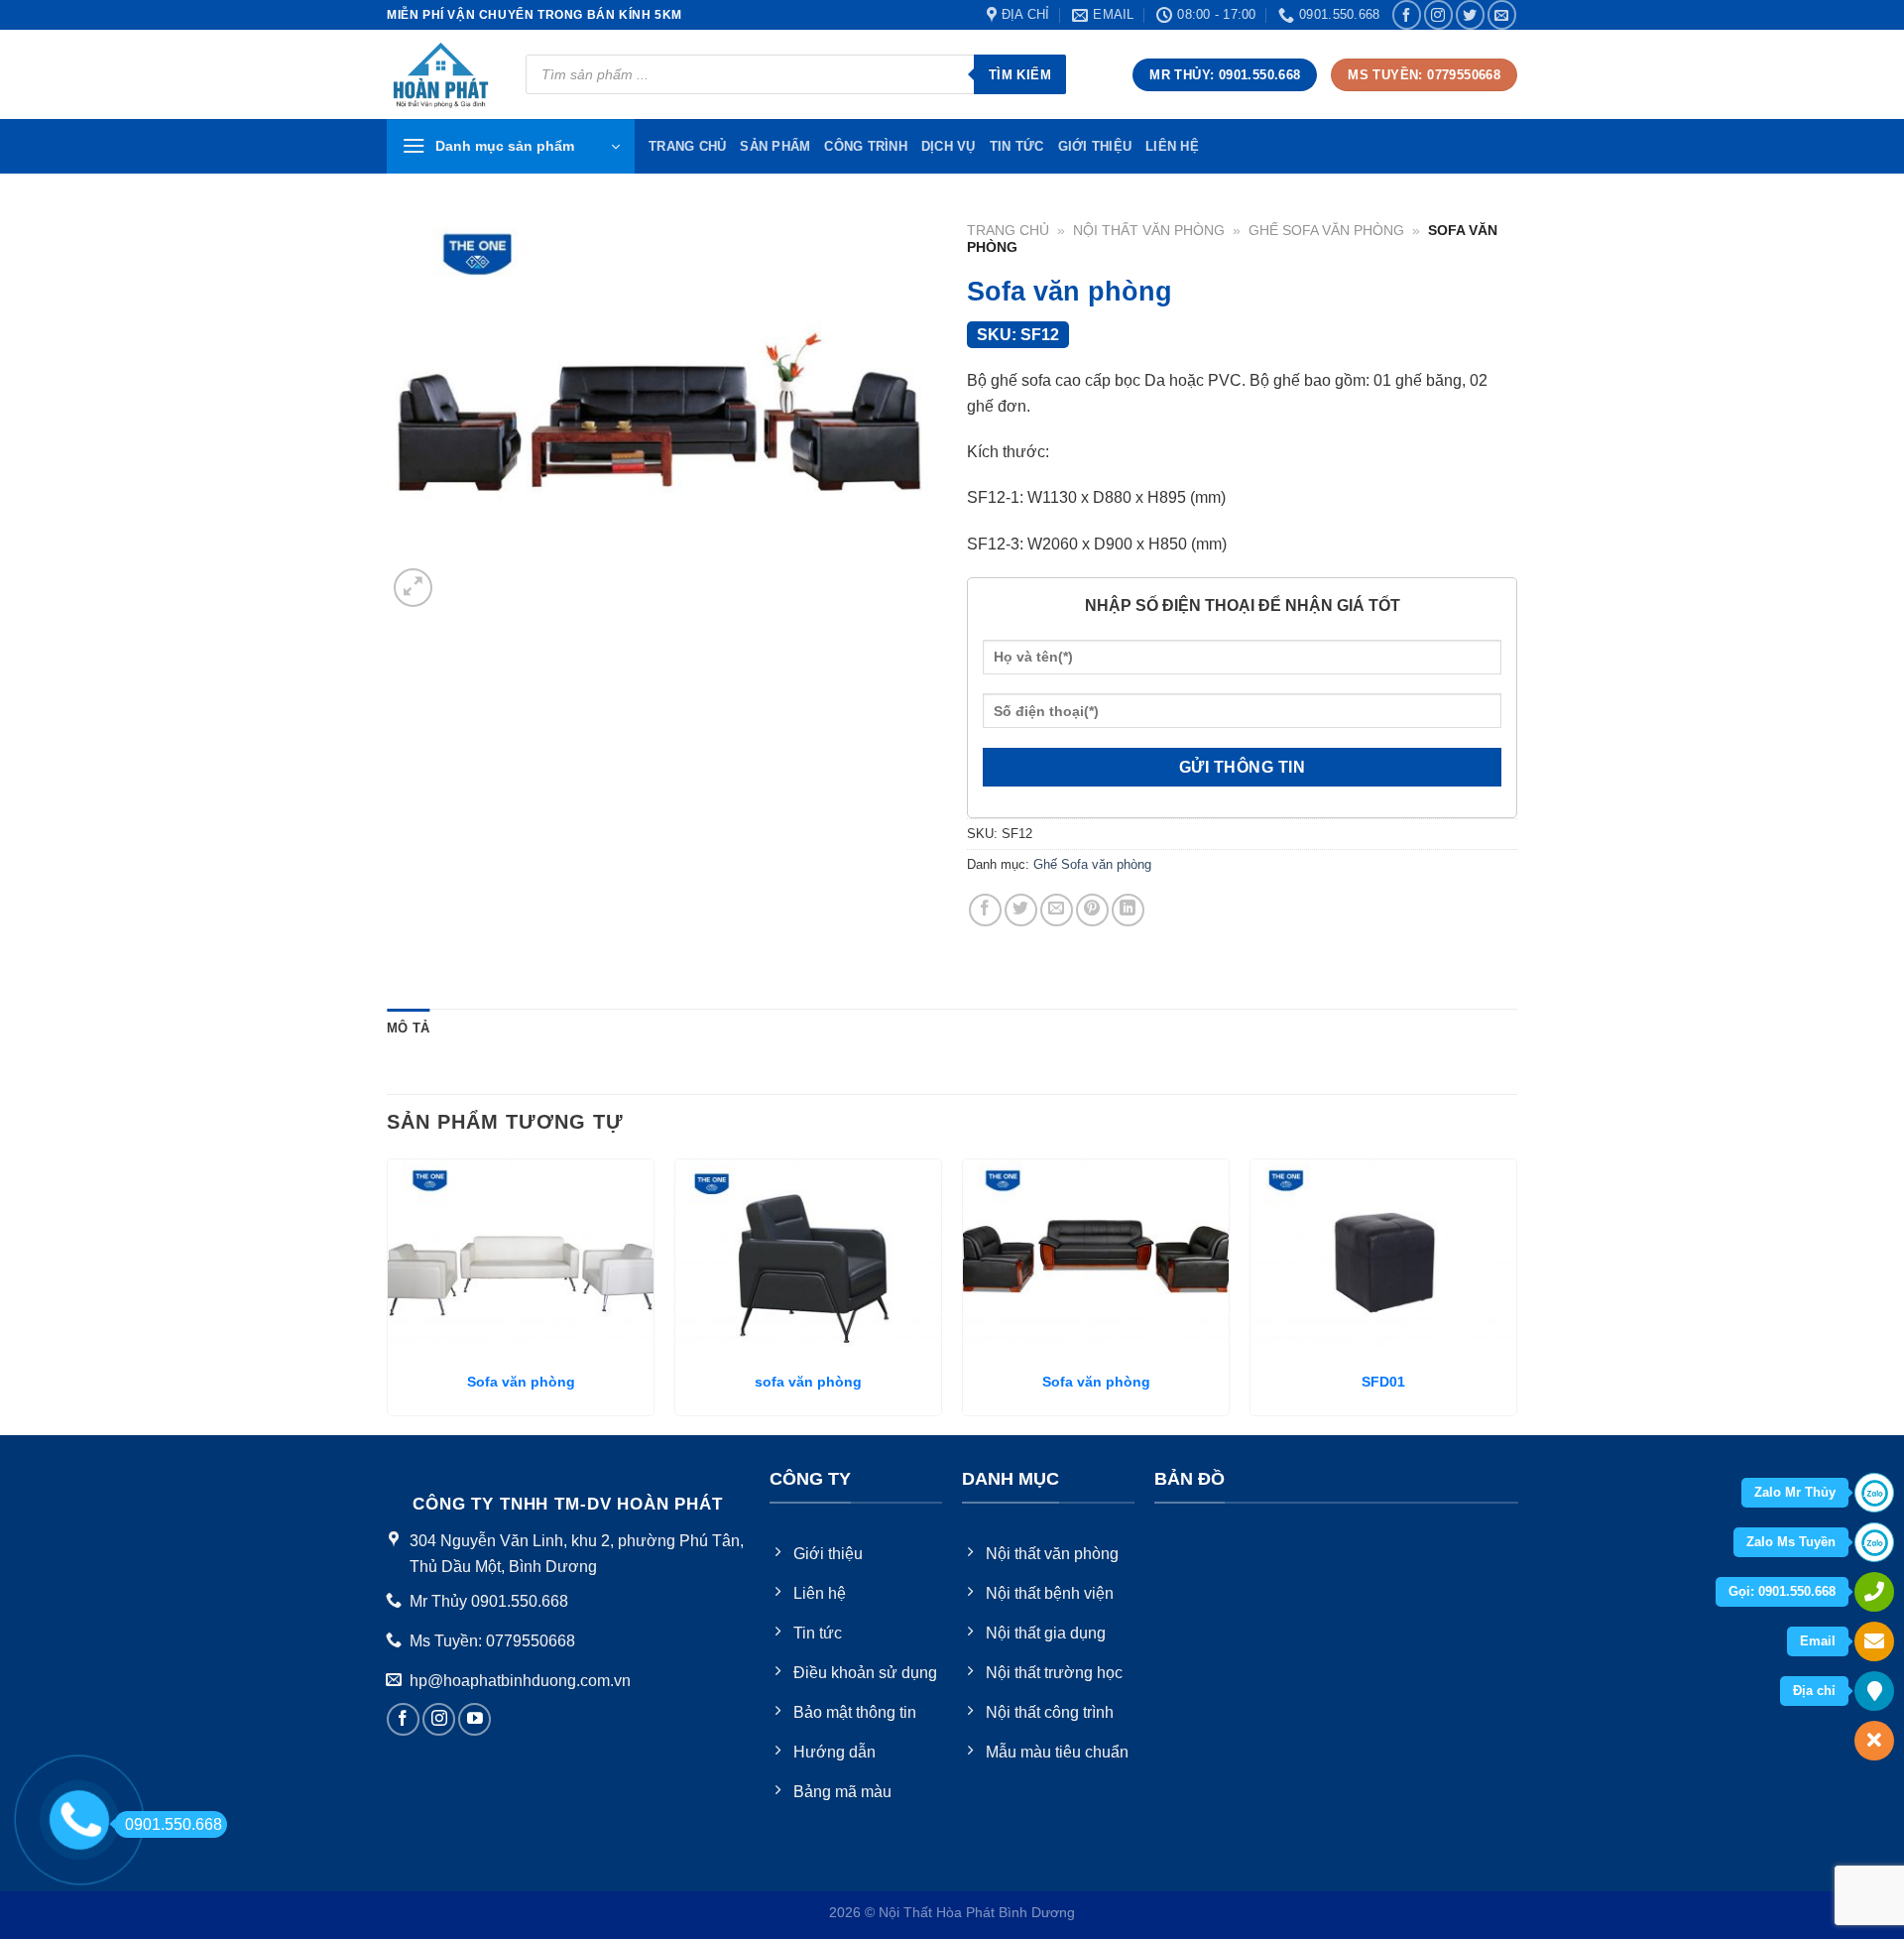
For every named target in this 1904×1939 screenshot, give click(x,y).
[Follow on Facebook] (1407, 14)
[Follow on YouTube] (475, 1719)
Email (1818, 1641)
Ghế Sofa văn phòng (1326, 231)
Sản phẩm (775, 146)
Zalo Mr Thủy (1795, 1492)
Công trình (866, 146)
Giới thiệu (1095, 146)
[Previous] (388, 1295)
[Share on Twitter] (1021, 910)
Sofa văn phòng (521, 1382)
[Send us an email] (1502, 14)
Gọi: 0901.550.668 (1782, 1591)
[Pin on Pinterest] (1092, 910)
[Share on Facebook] (985, 910)
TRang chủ (687, 146)
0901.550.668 (174, 1824)
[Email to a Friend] (1057, 910)
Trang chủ (1008, 231)
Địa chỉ (1814, 1691)
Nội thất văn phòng (1149, 231)
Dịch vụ (949, 146)
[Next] (1516, 1295)
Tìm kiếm (1020, 75)
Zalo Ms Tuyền (1791, 1542)
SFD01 (1383, 1382)
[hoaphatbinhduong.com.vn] (441, 75)
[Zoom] (413, 588)
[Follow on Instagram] (1438, 14)
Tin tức (1017, 146)
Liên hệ (1172, 146)
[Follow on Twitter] (1470, 14)
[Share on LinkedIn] (1128, 910)
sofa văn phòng (808, 1382)
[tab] (408, 1029)
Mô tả (408, 1028)
